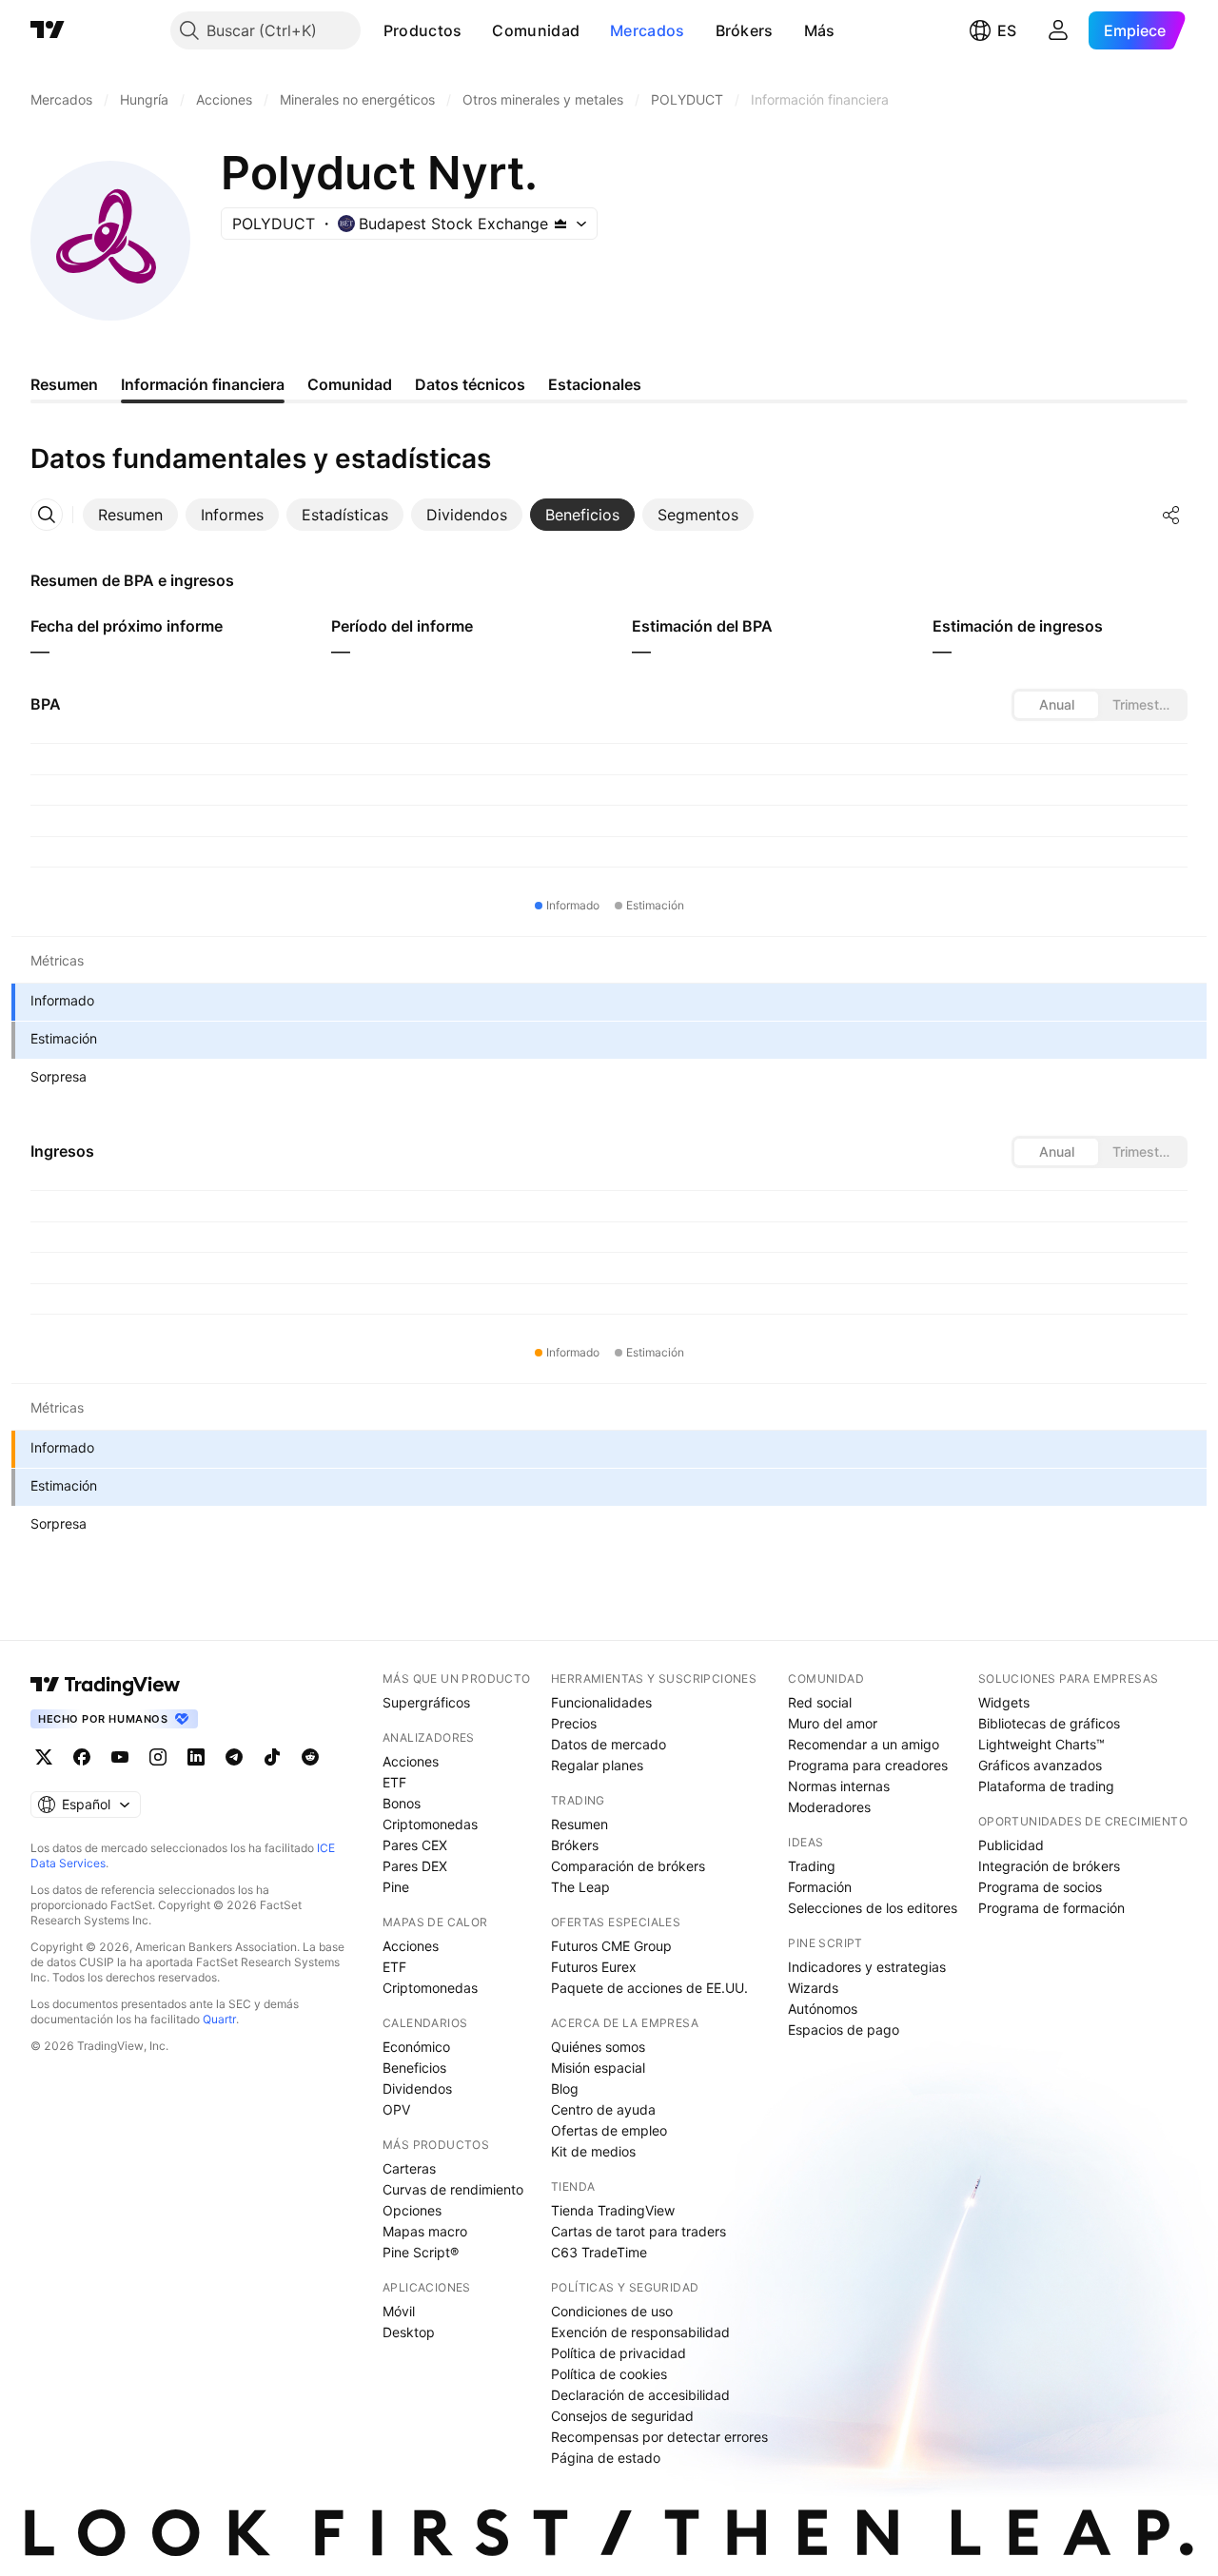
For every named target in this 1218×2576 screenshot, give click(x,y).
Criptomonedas (430, 1824)
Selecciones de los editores (873, 1908)
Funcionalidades (601, 1702)
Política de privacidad (619, 2353)
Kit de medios (593, 2151)
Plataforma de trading (1046, 1786)
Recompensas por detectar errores (659, 2437)
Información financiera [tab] (203, 384)
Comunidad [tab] (350, 384)
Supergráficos (426, 1702)
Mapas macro (425, 2231)
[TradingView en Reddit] (310, 1757)
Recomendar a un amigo (864, 1744)
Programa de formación (1051, 1908)
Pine (396, 1887)
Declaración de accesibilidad (640, 2395)
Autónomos (823, 2009)
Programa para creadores (868, 1765)
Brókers (745, 30)
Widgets (1004, 1702)
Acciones (411, 1761)
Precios (574, 1723)
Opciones (412, 2210)
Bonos (402, 1803)
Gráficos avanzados (1040, 1765)
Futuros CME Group (611, 1946)
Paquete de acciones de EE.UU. (649, 1988)
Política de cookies (609, 2374)
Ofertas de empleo (609, 2130)
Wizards (813, 1988)
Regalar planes (597, 1765)
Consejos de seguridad (622, 2416)
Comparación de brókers (628, 1866)
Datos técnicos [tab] (470, 384)
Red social (820, 1702)
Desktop (409, 2332)
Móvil (399, 2311)
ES (1007, 30)
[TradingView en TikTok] (272, 1757)
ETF (394, 1782)
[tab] (130, 515)
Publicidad (1011, 1845)
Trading (812, 1866)
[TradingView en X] (44, 1757)
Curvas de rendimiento (453, 2189)
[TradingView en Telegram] (234, 1757)
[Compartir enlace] (1171, 515)
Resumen (580, 1824)
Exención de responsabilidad (640, 2332)
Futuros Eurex (594, 1967)
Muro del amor (833, 1723)
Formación (820, 1887)
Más (820, 30)
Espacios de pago (844, 2030)
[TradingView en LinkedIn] (196, 1757)
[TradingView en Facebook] (82, 1757)
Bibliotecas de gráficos (1049, 1723)
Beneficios (414, 2068)
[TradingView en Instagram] (158, 1757)
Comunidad (536, 30)
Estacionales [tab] (595, 384)
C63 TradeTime (599, 2252)
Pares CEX (415, 1845)
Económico (416, 2047)
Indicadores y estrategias (867, 1967)
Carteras (409, 2168)
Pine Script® (421, 2252)
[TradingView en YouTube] (120, 1757)
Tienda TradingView (613, 2210)
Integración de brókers (1049, 1866)
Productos (423, 30)
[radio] (1056, 705)
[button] (476, 30)
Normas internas (839, 1786)
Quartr (219, 2019)
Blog (565, 2088)
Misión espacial (598, 2068)
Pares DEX (415, 1866)
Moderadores (829, 1807)
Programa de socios (1040, 1887)
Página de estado (606, 2458)
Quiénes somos (598, 2047)
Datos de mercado (609, 1744)
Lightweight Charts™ (1041, 1744)
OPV (396, 2109)
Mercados (647, 30)
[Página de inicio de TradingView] (48, 30)
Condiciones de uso (612, 2311)
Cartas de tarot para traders (638, 2231)
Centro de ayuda (603, 2109)
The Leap (580, 1887)
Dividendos (417, 2088)
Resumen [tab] (64, 384)
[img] (560, 224)
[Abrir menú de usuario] (1058, 30)
